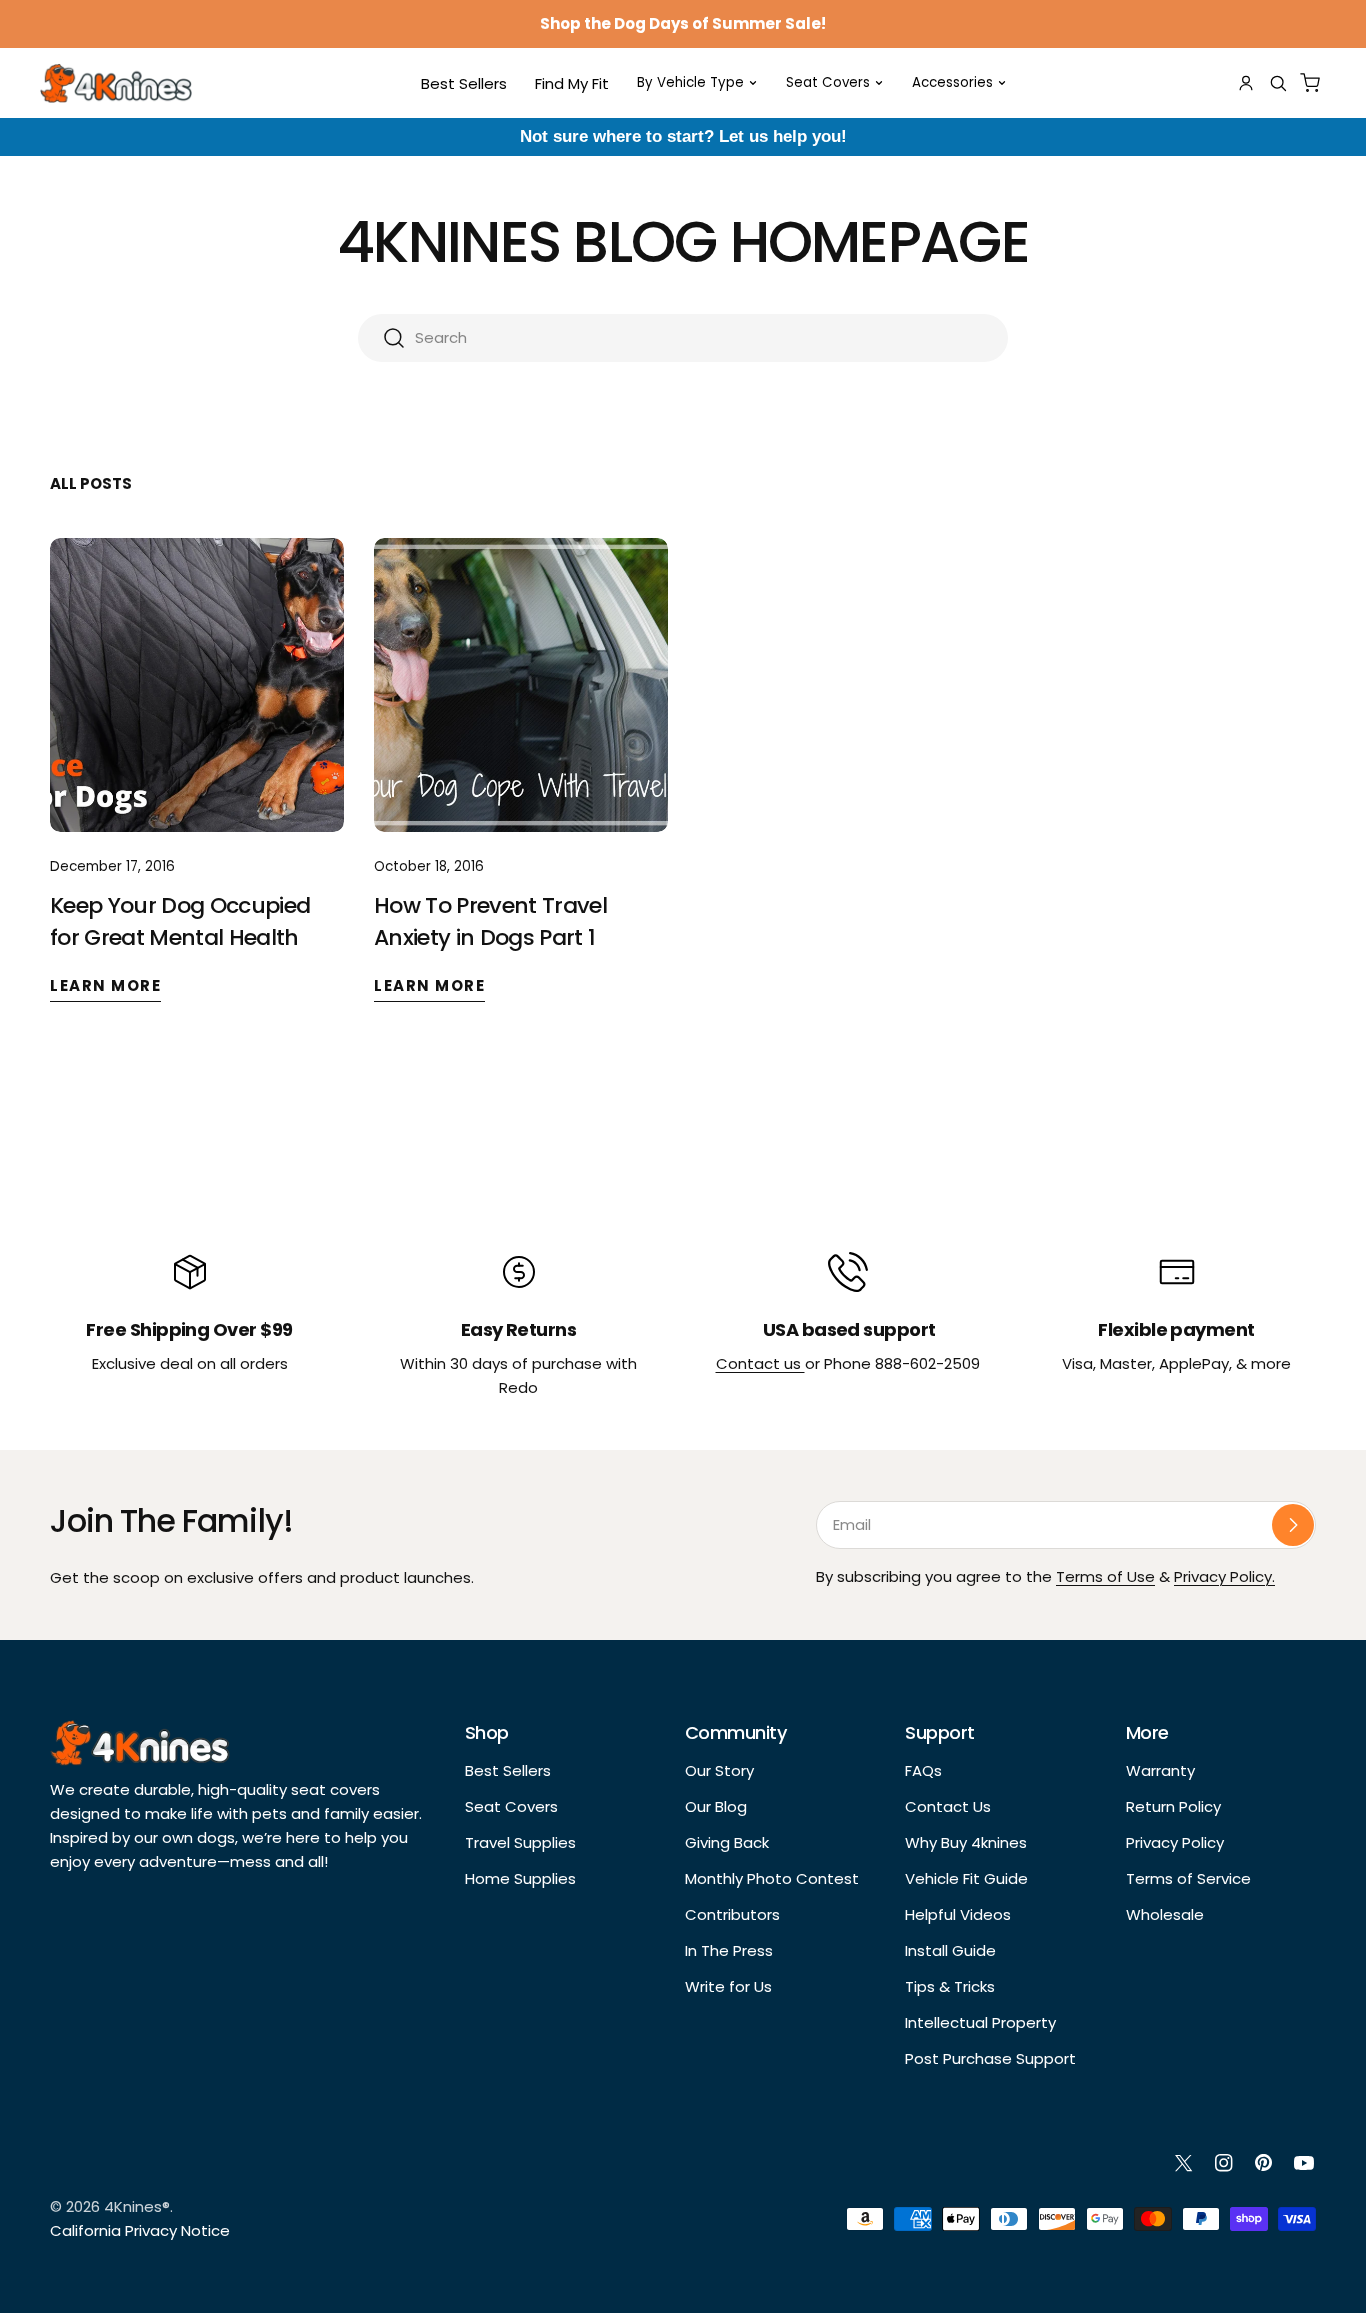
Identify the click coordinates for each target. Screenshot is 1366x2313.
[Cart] (1310, 83)
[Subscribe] (1293, 1525)
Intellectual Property (980, 2022)
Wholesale (1165, 1914)
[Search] (1278, 83)
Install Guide (950, 1950)
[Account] (1246, 83)
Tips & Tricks (950, 1986)
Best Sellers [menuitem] (464, 83)
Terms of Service (1188, 1878)
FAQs (923, 1770)
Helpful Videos (958, 1914)
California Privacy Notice (140, 2230)
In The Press (729, 1950)
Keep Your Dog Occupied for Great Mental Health (180, 921)
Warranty (1160, 1770)
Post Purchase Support (990, 2058)
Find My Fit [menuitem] (572, 83)
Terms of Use (1105, 1576)
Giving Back (727, 1842)
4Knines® (137, 2206)
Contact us (760, 1363)
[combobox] (683, 338)
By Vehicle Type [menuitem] (690, 82)
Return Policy (1173, 1806)
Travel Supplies (520, 1842)
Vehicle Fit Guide (966, 1878)
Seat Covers (511, 1806)
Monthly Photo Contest (772, 1878)
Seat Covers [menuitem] (828, 82)
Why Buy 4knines (966, 1842)
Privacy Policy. (1224, 1576)
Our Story (719, 1770)
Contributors (732, 1914)
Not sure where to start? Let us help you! (683, 136)
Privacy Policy (1175, 1842)
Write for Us (728, 1986)
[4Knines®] (116, 83)
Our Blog (716, 1806)
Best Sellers (508, 1770)
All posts (91, 483)
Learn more (105, 985)
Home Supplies (520, 1878)
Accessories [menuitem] (952, 82)
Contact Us (948, 1806)
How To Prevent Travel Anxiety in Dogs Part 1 (490, 921)
